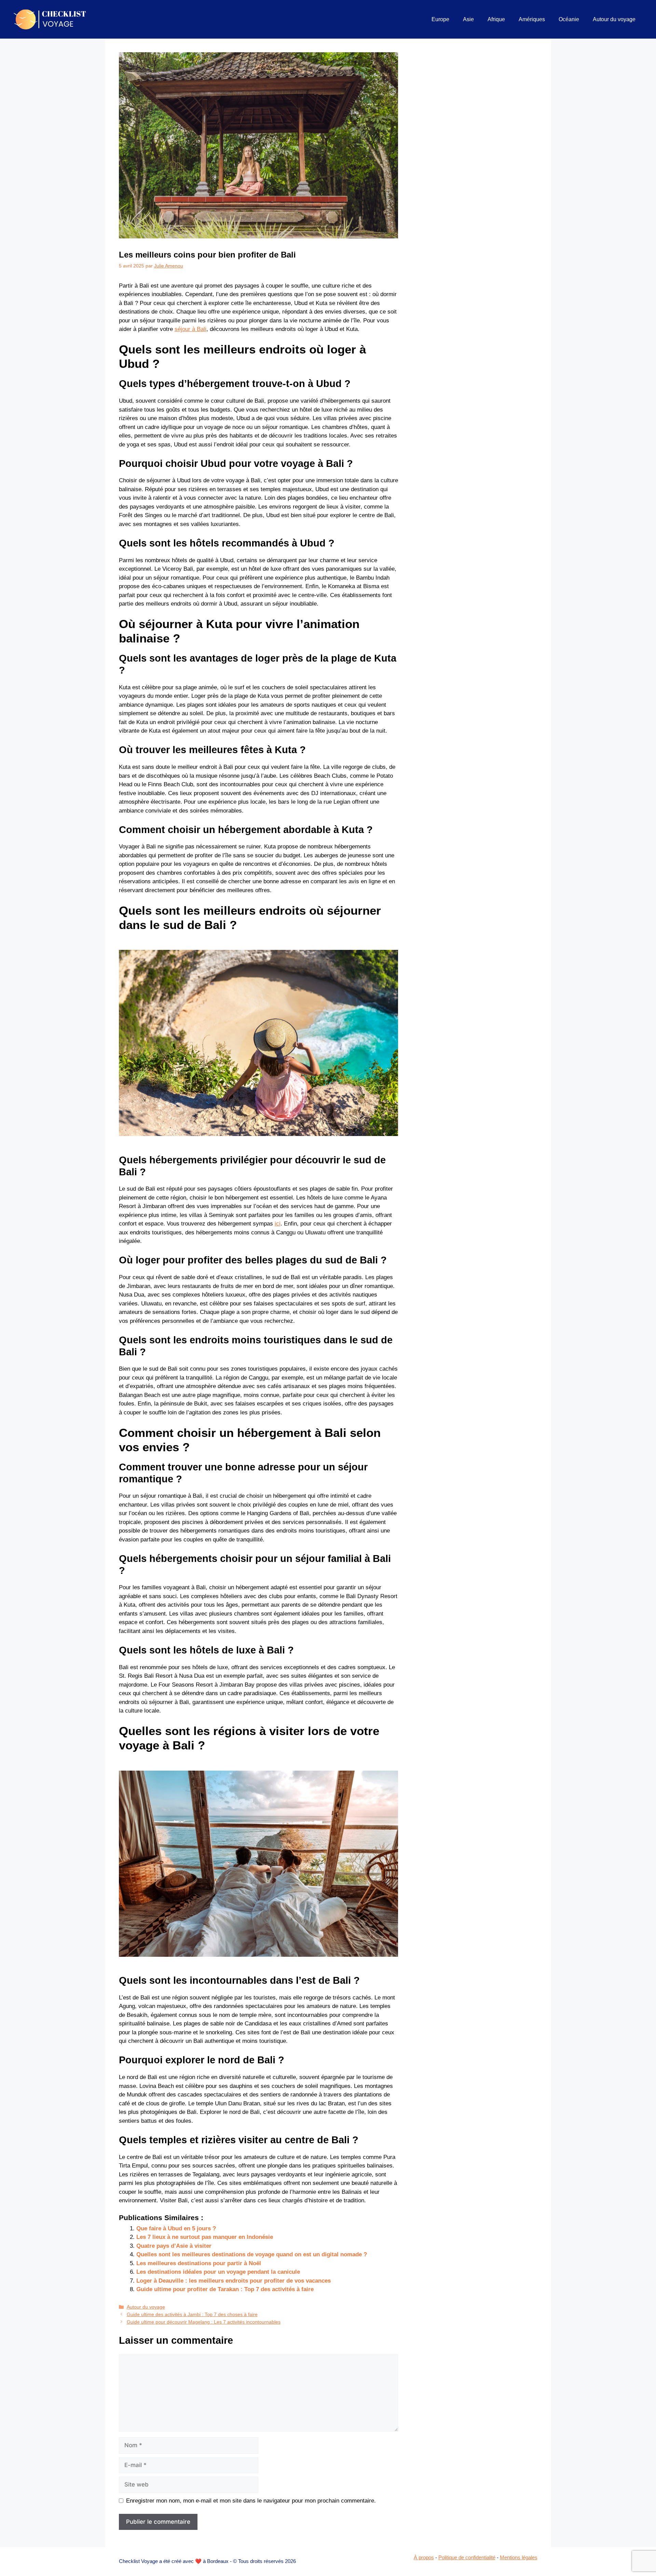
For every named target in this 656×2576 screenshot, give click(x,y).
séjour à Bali (190, 329)
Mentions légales (519, 2557)
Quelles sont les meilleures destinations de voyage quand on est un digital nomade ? (252, 2254)
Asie (468, 19)
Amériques (532, 19)
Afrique (496, 19)
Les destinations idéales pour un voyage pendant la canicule (218, 2272)
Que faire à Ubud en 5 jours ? (176, 2228)
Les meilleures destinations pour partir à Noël (199, 2263)
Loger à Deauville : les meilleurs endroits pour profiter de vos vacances (234, 2281)
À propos (424, 2557)
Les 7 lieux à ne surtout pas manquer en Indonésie (205, 2237)
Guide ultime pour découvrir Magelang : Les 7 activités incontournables (204, 2322)
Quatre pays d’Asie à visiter (174, 2246)
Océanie (569, 19)
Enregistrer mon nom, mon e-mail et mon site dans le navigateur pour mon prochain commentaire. (251, 2501)
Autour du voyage (614, 19)
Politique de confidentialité (467, 2557)
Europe (440, 19)
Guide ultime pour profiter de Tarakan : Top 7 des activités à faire (225, 2289)
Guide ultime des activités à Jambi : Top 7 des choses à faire (192, 2314)
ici (278, 1224)
